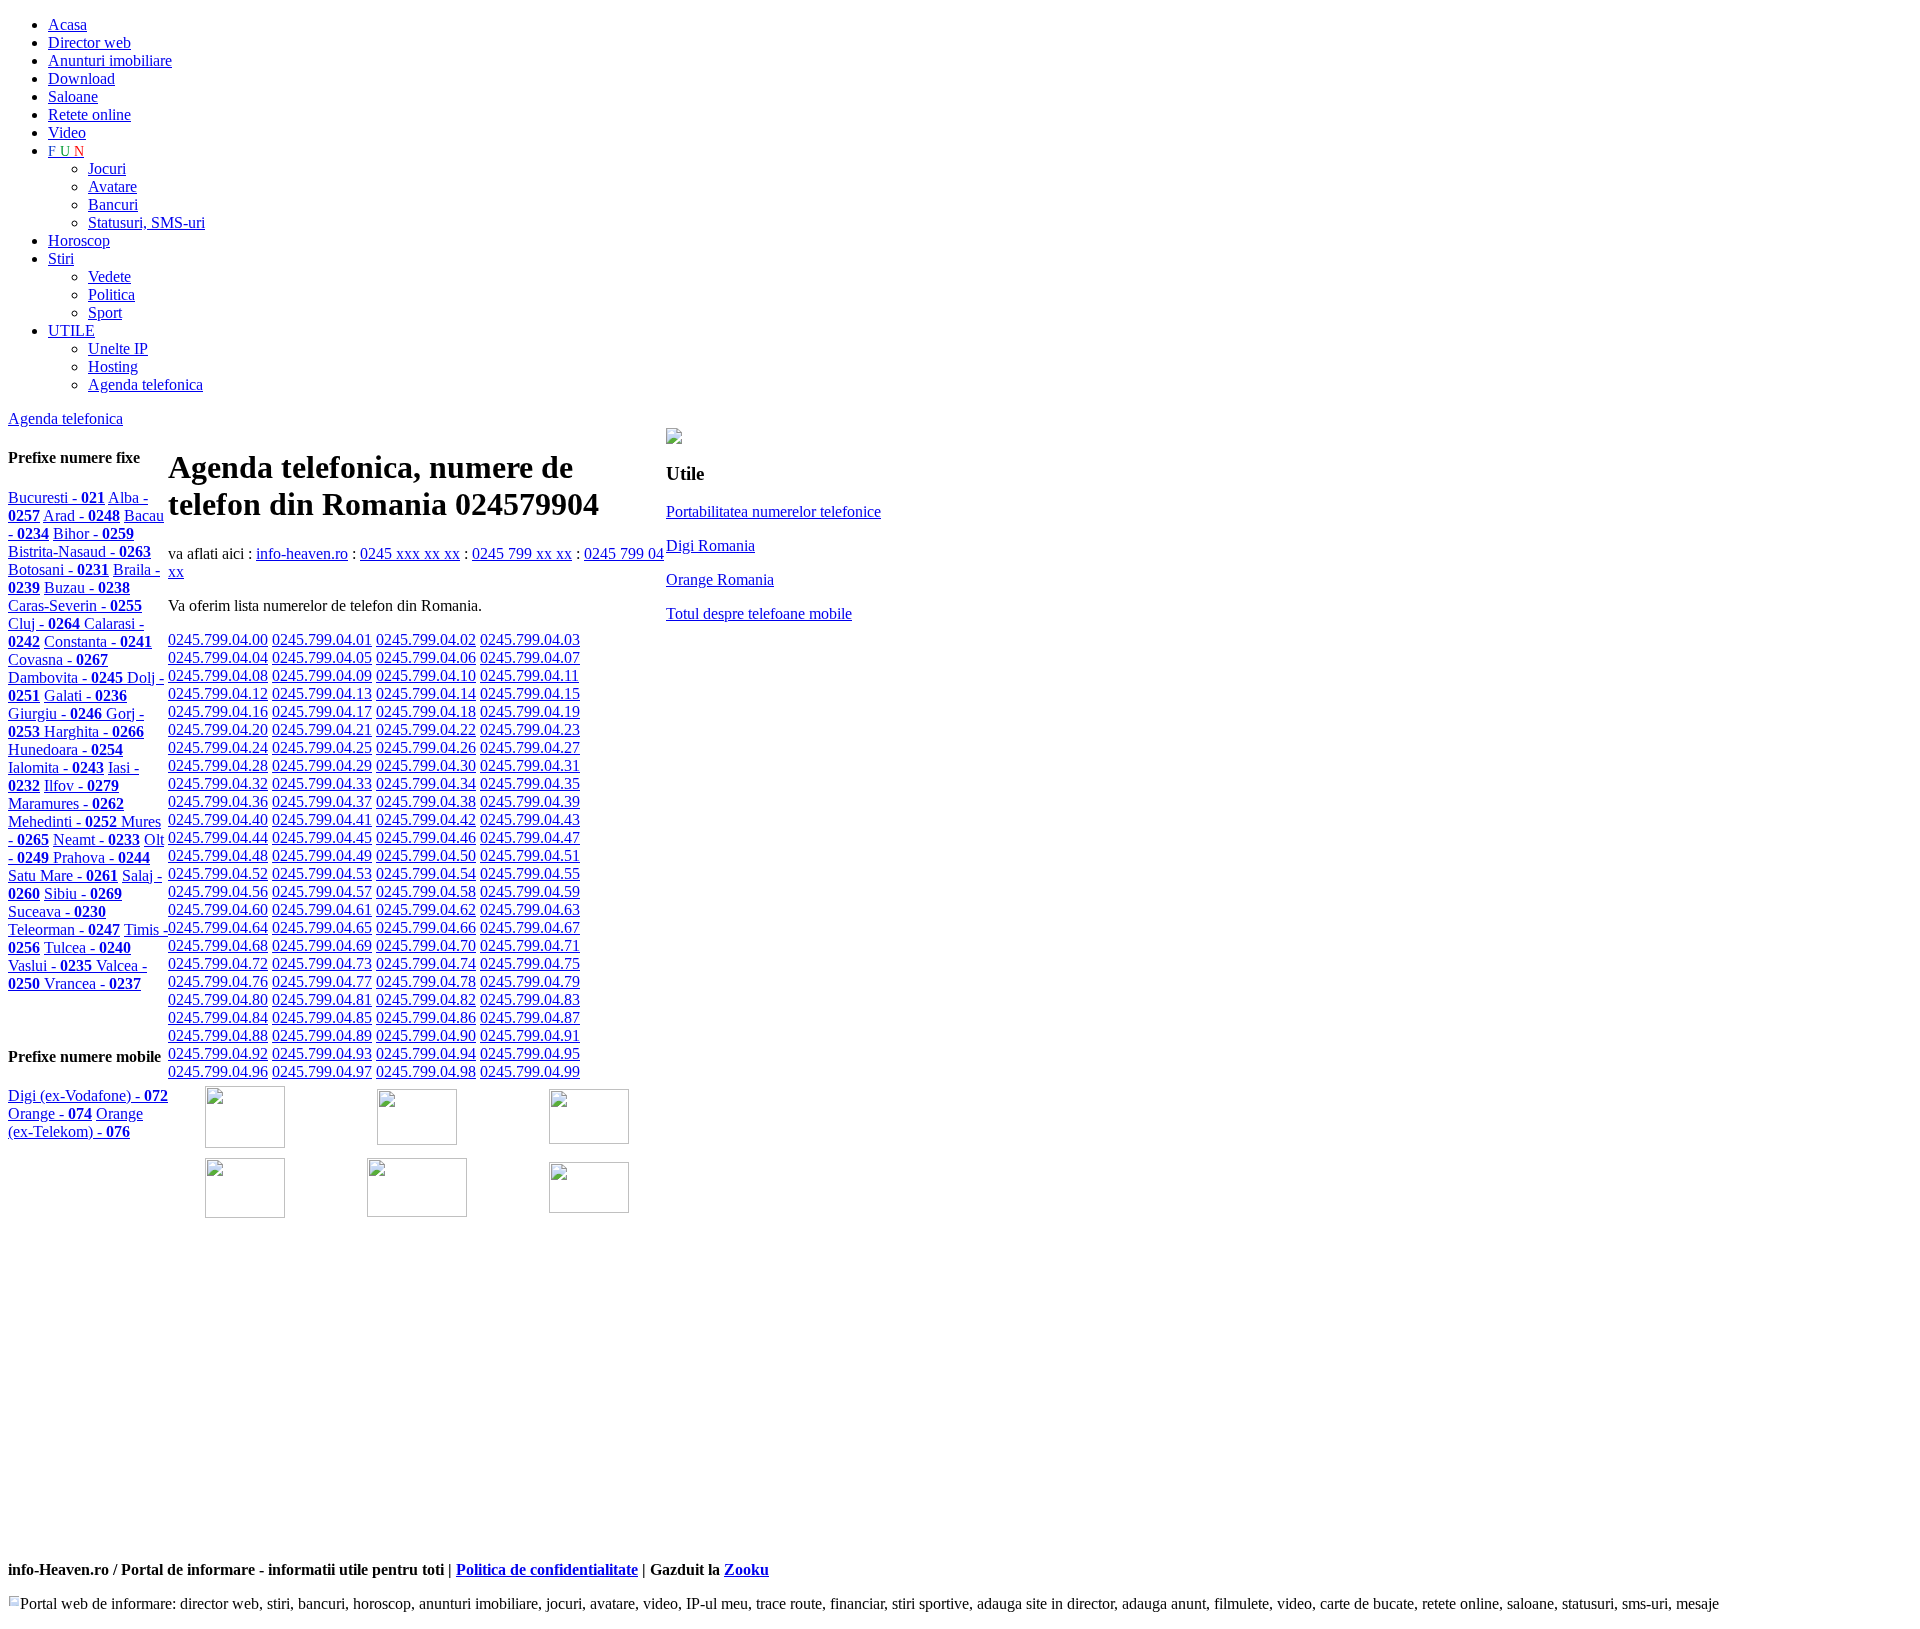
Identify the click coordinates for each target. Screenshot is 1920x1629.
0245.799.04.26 (426, 747)
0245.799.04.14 (426, 693)
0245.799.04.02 (426, 639)
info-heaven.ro (302, 553)
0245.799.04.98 (426, 1071)
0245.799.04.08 (218, 675)
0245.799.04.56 (218, 891)
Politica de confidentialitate (547, 1569)
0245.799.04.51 (530, 855)
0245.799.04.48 (218, 855)
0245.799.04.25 (322, 747)
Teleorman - (64, 929)
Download (81, 78)
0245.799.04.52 (218, 873)
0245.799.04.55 (530, 873)
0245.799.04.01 (322, 639)
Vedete (109, 276)
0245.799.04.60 (218, 909)
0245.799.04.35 (530, 783)
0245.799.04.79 (530, 981)
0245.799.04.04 (218, 657)
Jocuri (107, 168)
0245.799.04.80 (218, 999)
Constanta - (98, 641)
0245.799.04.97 (322, 1071)
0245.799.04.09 (322, 675)
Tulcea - (87, 947)
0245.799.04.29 (322, 765)
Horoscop (79, 240)
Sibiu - (83, 893)
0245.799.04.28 (218, 765)
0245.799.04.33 (322, 783)
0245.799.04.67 (530, 927)
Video (67, 132)
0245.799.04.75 (530, 963)
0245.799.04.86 (426, 1017)
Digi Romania (710, 545)
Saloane (73, 96)
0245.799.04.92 (218, 1053)
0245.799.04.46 (426, 837)
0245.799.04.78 (426, 981)
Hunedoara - (65, 749)
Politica (111, 294)
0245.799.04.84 (218, 1017)
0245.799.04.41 (322, 819)
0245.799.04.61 (322, 909)
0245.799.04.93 (322, 1053)
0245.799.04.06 (426, 657)
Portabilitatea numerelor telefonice (773, 511)
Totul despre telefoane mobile (759, 613)
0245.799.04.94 (426, 1053)
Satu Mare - (63, 875)
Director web (89, 42)
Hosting (113, 366)
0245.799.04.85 (322, 1017)
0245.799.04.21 (322, 729)
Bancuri (113, 204)
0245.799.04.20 (218, 729)
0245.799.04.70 (426, 945)
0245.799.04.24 (218, 747)
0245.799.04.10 (426, 675)
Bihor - (93, 533)
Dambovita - (67, 677)
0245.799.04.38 (426, 801)
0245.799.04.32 (218, 783)
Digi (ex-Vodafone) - (88, 1095)
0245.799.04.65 (322, 927)
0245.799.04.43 (530, 819)
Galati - (85, 695)
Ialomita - (56, 767)
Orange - (50, 1113)
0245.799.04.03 (530, 639)
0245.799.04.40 (218, 819)
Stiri (61, 258)
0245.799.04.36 (218, 801)
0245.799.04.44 (218, 837)
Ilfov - (81, 785)
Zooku (746, 1569)
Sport (105, 312)
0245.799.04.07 (530, 657)
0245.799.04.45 (322, 837)
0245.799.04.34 (426, 783)
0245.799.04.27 (530, 747)
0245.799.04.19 (530, 711)
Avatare (112, 186)
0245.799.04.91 (530, 1035)
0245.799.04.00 (218, 639)
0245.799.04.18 (426, 711)
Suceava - (57, 911)
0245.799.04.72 (218, 963)
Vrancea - (92, 983)
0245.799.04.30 (426, 765)
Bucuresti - (56, 497)
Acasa (67, 24)
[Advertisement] (402, 1417)
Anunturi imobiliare (110, 60)
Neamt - (96, 839)
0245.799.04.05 (322, 657)
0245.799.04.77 (322, 981)
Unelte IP (118, 348)
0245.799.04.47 (530, 837)
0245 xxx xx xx (410, 553)
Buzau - (87, 587)
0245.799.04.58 (426, 891)
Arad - (81, 515)
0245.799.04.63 (530, 909)
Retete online (89, 114)
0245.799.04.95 (530, 1053)
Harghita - (94, 731)
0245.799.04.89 (322, 1035)
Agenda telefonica (145, 384)
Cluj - (46, 623)
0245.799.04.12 (218, 693)
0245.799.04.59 (530, 891)
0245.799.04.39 (530, 801)
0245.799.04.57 (322, 891)
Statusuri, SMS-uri (146, 222)
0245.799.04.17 (322, 711)
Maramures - (66, 803)
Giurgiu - (57, 713)
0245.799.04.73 (322, 963)
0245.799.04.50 (426, 855)
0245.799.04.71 (530, 945)
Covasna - (58, 659)
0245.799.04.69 (322, 945)
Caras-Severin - (75, 605)
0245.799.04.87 (530, 1017)
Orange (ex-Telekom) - (75, 1122)
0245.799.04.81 (322, 999)
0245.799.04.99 (530, 1071)
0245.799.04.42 (426, 819)
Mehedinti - (64, 821)
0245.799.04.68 (218, 945)
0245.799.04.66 (426, 927)
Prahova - (101, 857)
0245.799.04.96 (218, 1071)
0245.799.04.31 (530, 765)
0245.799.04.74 (426, 963)
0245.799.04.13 (322, 693)
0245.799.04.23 (530, 729)
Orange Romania (720, 579)
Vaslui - (52, 965)
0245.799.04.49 (322, 855)
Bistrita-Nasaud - (79, 551)
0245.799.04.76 (218, 981)
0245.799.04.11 (529, 675)
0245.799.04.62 (426, 909)
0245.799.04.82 (426, 999)
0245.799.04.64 (218, 927)
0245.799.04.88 (218, 1035)
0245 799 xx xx (522, 553)
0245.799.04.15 (530, 693)
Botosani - (58, 569)
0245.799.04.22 (426, 729)
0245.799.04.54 (426, 873)
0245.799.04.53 (322, 873)
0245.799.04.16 (218, 711)
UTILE (71, 330)
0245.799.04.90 (426, 1035)
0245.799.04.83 (530, 999)
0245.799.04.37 (322, 801)
